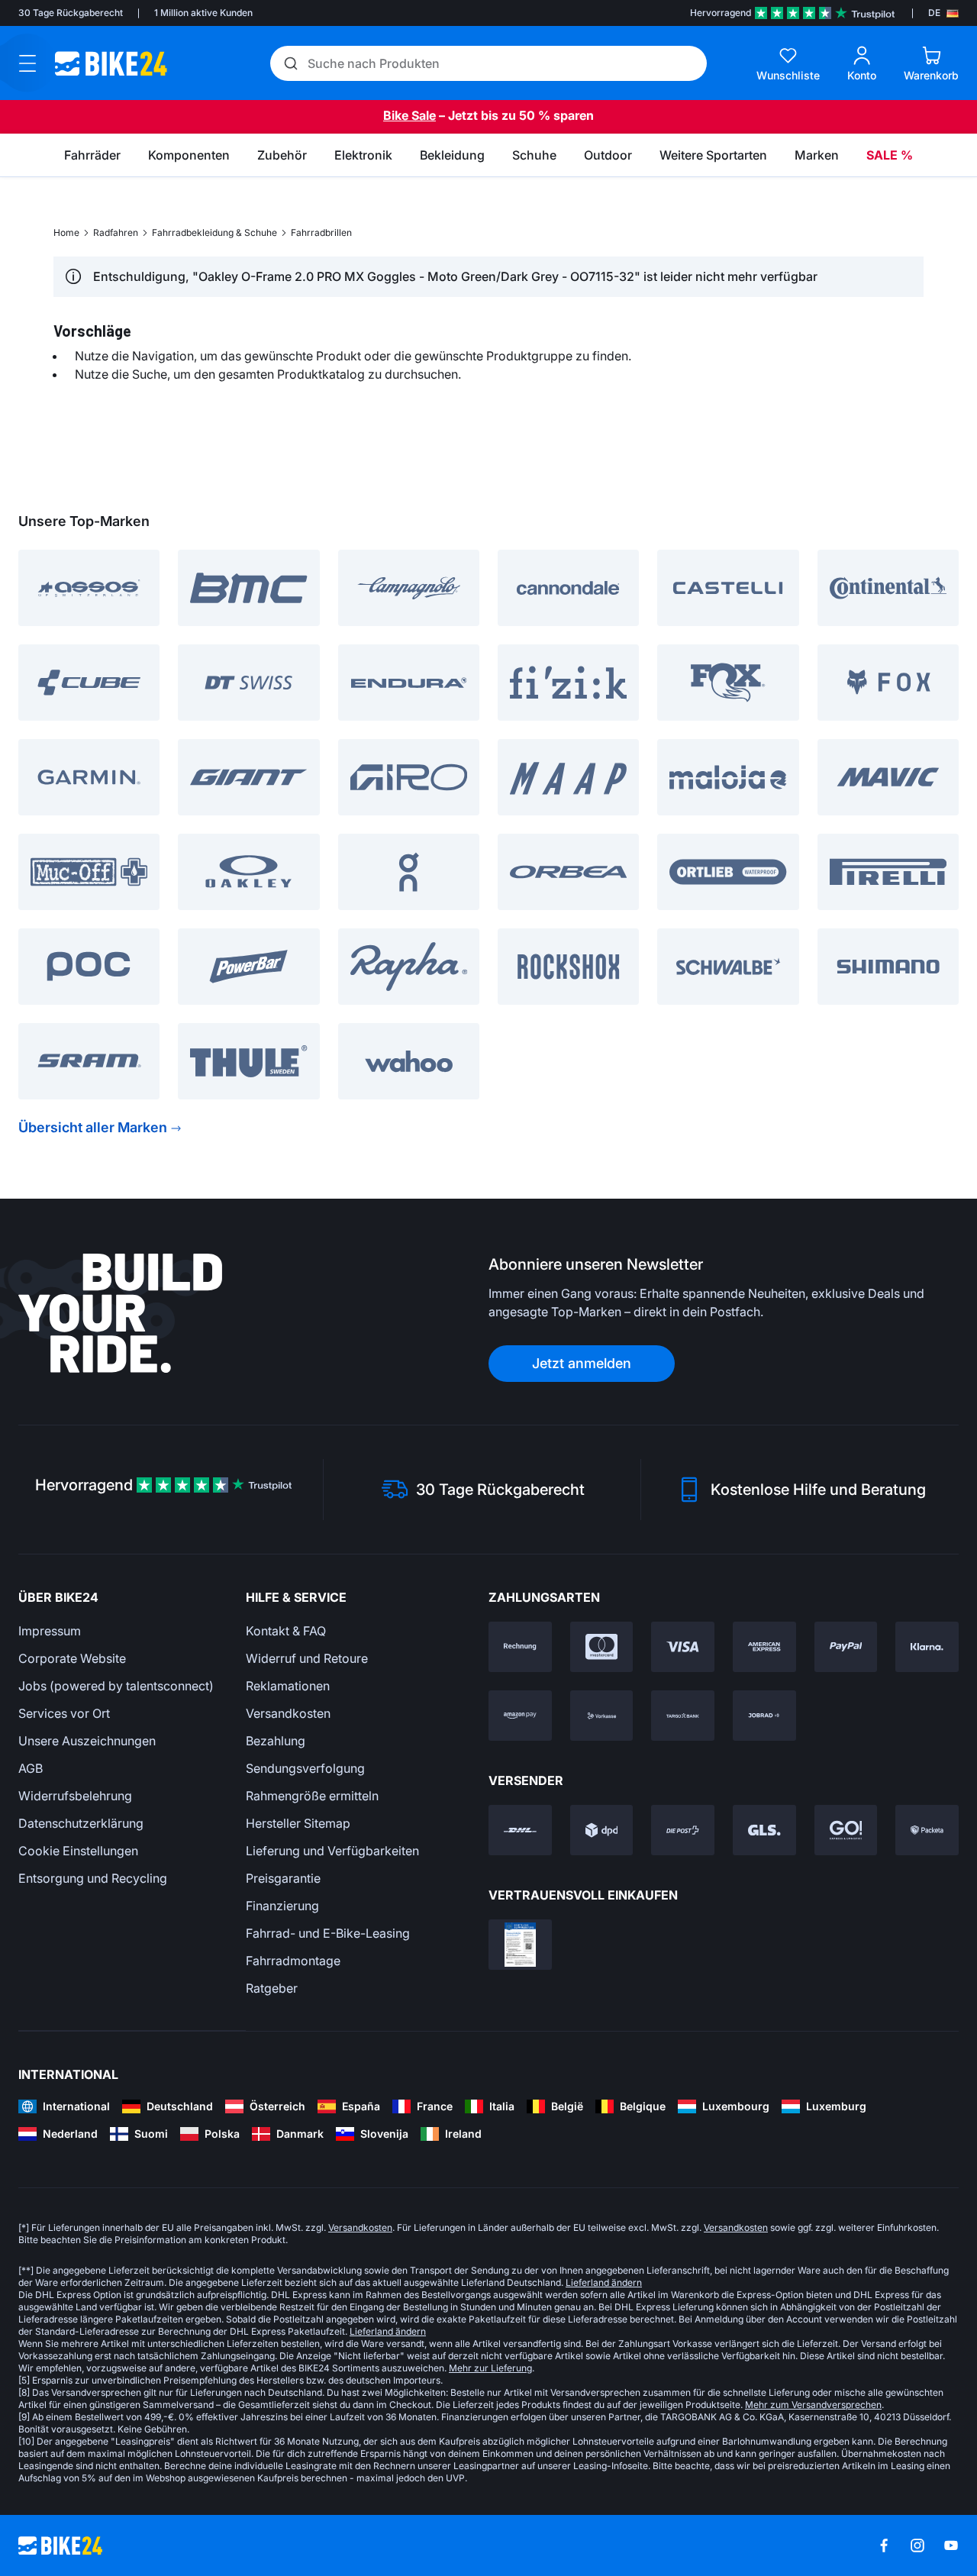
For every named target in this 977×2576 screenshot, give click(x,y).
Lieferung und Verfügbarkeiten (332, 1851)
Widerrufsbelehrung (75, 1796)
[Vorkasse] (602, 1716)
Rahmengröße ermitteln (312, 1796)
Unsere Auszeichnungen (87, 1741)
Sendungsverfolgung (305, 1768)
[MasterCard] (602, 1647)
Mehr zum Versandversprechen (813, 2405)
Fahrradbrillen (321, 232)
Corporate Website (72, 1658)
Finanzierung (282, 1906)
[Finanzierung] (683, 1716)
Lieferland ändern (604, 2282)
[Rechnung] (520, 1647)
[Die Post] (683, 1830)
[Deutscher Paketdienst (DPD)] (602, 1830)
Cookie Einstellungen (78, 1851)
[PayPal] (846, 1647)
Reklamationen (288, 1686)
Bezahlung (276, 1741)
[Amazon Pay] (520, 1716)
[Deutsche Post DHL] (520, 1830)
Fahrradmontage (293, 1961)
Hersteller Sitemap (298, 1823)
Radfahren (116, 232)
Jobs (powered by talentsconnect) (116, 1686)
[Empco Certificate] (520, 1945)
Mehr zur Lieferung (490, 2368)
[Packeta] (927, 1830)
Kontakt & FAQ (286, 1631)
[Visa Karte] (683, 1647)
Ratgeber (272, 1988)
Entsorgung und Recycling (93, 1878)
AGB (31, 1768)
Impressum (50, 1631)
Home (66, 232)
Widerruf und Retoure (307, 1658)
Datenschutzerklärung (81, 1823)
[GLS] (764, 1830)
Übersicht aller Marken (93, 1127)
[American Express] (764, 1647)
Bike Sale (410, 115)
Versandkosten (288, 1713)
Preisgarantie (283, 1878)
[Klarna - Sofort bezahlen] (927, 1647)
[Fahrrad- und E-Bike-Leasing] (764, 1716)
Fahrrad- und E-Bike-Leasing (328, 1933)
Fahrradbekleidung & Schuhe (214, 232)
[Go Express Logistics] (846, 1830)
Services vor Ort (64, 1713)
